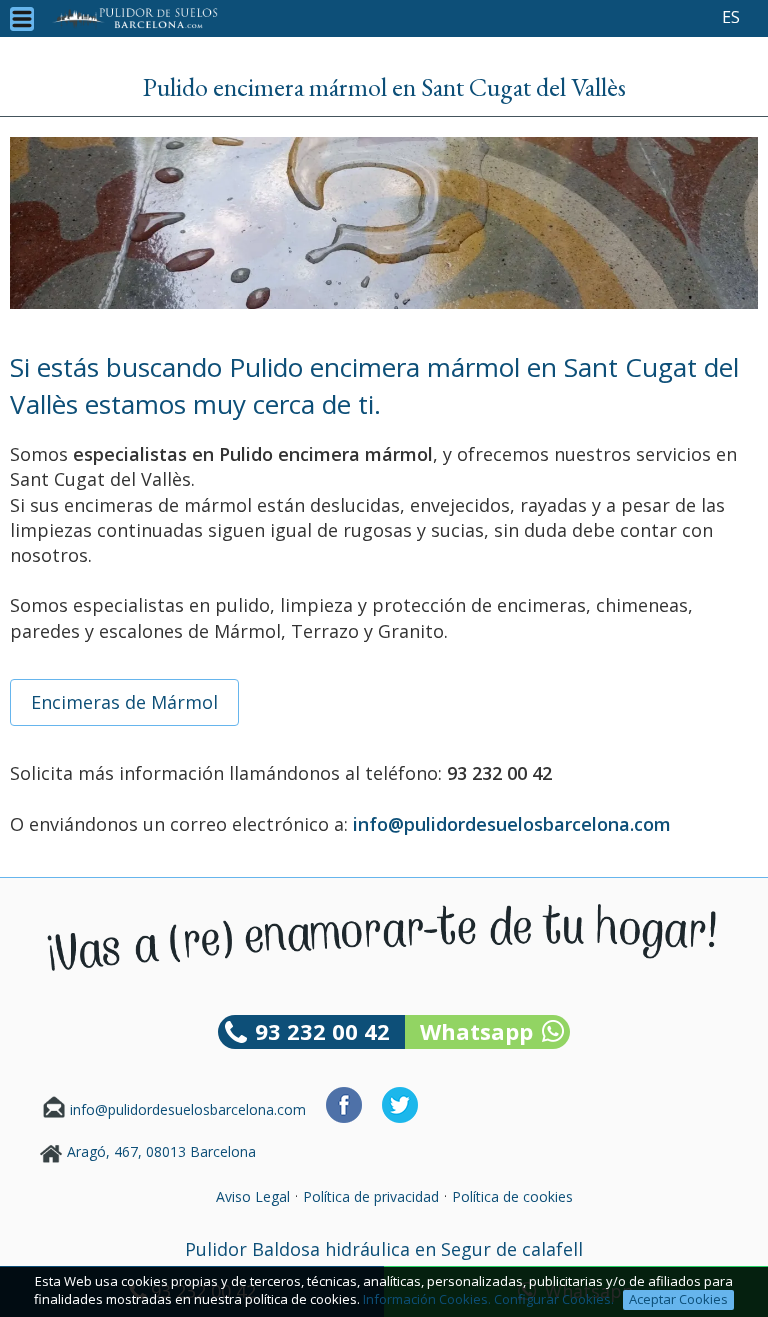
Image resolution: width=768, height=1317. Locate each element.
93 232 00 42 (322, 1031)
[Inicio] (135, 18)
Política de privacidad (371, 1196)
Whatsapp (476, 1031)
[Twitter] (400, 1117)
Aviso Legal (253, 1196)
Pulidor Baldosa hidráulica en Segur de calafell (384, 1249)
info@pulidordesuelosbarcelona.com (188, 1109)
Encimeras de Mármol (124, 702)
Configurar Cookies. (555, 1299)
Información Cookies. (427, 1299)
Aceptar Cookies (678, 1299)
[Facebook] (344, 1117)
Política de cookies (512, 1196)
